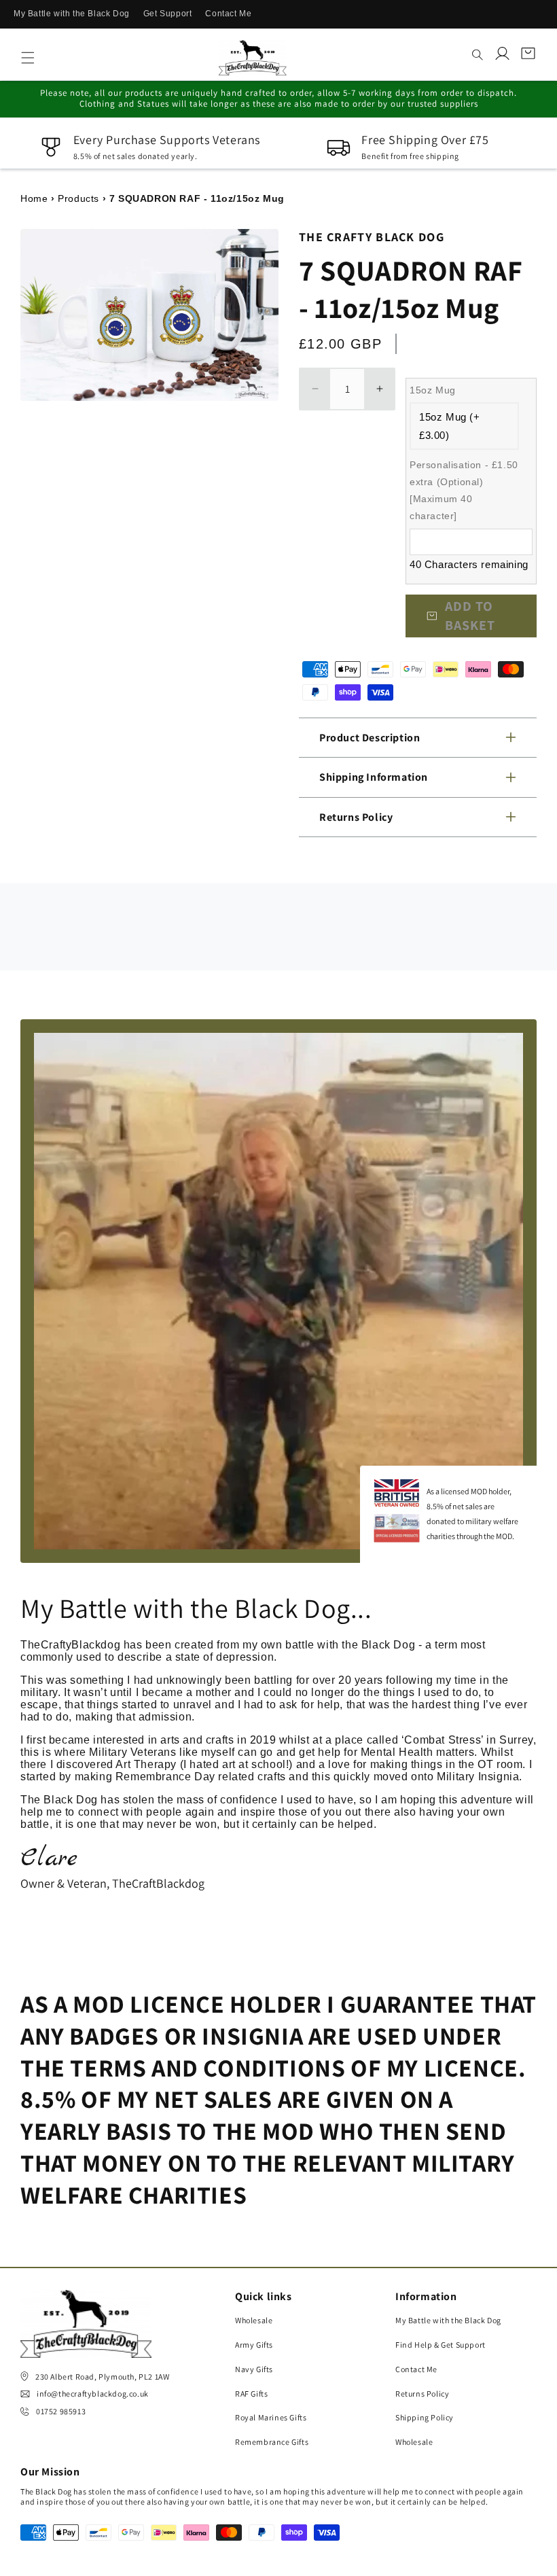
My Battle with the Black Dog (72, 14)
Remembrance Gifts (272, 2442)
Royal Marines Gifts (271, 2417)
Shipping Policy (425, 2417)
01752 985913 (61, 2411)
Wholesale (254, 2320)
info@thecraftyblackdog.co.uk (93, 2394)
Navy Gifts (254, 2369)
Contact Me (228, 14)
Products (78, 198)
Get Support (168, 14)
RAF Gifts (251, 2394)
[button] (28, 58)
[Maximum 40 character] (464, 491)
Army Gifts (254, 2345)
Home (34, 198)
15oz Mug (433, 390)
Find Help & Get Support (441, 2345)
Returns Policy (422, 2394)
